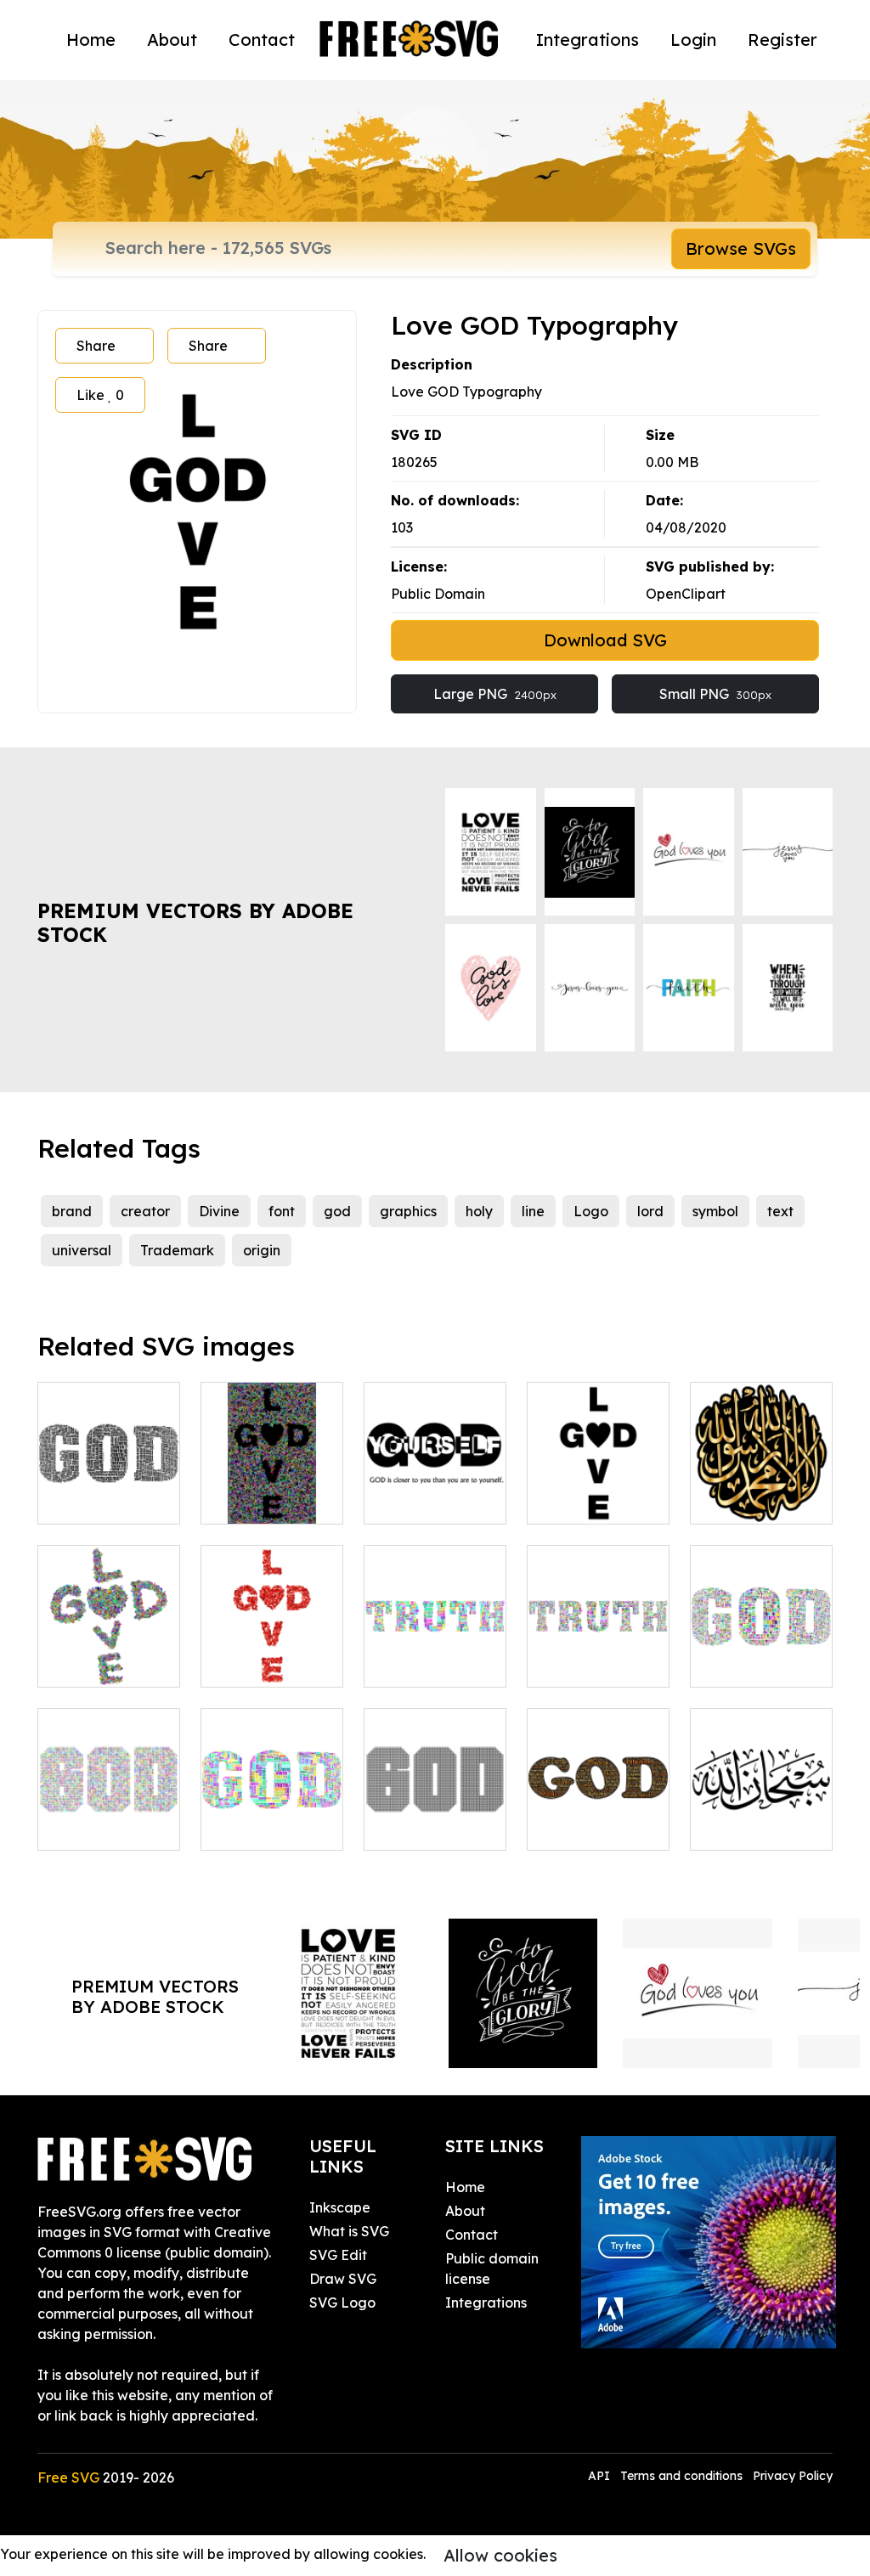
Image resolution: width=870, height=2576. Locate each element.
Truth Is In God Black (109, 1491)
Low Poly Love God (109, 1654)
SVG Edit (338, 2255)
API (601, 2476)
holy (479, 1211)
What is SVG (349, 2231)
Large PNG (495, 694)
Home (91, 39)
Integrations (588, 39)
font (282, 1211)
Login (693, 39)
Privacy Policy (793, 2476)
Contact (262, 39)
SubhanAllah (750, 1827)
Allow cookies (500, 2555)
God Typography (598, 1817)
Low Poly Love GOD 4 (272, 1491)
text (780, 1211)
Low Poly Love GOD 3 (272, 1654)
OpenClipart (686, 594)
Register (782, 39)
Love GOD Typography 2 (599, 1491)
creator (145, 1211)
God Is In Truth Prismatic (599, 1654)
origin (262, 1250)
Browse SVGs (741, 248)
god (337, 1211)
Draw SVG (343, 2279)
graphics (408, 1211)
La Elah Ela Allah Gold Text (762, 1491)
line (533, 1211)
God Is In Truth (431, 1664)
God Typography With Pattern (435, 1807)
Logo (591, 1211)
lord (650, 1211)
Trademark (177, 1250)
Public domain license (492, 2269)
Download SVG (605, 640)
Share (96, 346)
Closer (403, 1501)
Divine (219, 1211)
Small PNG (715, 694)
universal (82, 1250)
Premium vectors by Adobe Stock (195, 923)
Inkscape (340, 2207)
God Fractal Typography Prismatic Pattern (109, 1796)
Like (100, 395)
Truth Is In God (268, 1827)
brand (72, 1211)
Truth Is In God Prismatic (762, 1654)
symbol (715, 1211)
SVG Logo (342, 2303)
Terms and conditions (681, 2476)
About (172, 39)
